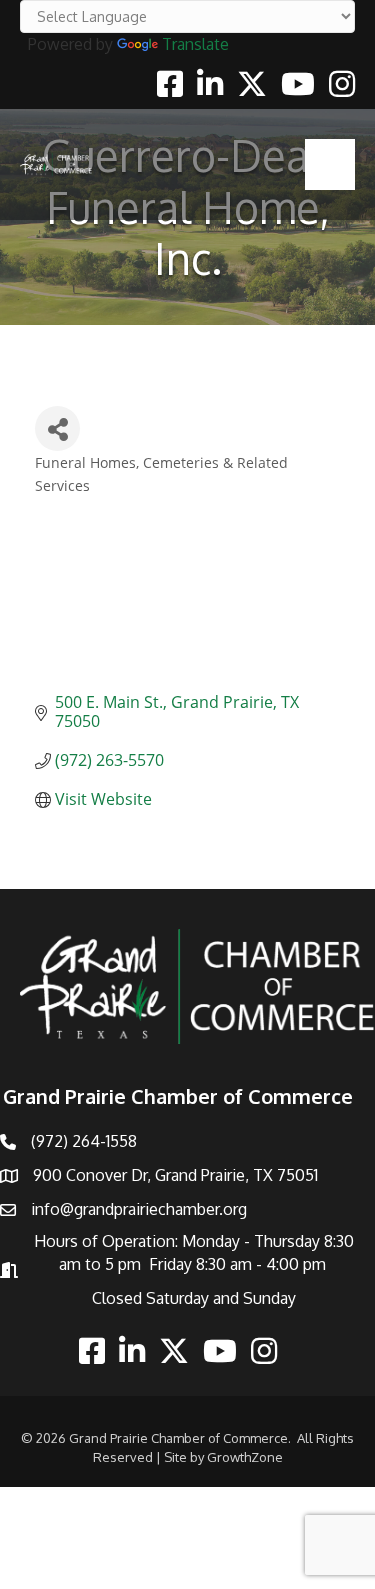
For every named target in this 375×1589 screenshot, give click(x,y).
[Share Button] (57, 428)
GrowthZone (245, 1457)
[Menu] (330, 164)
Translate (195, 44)
